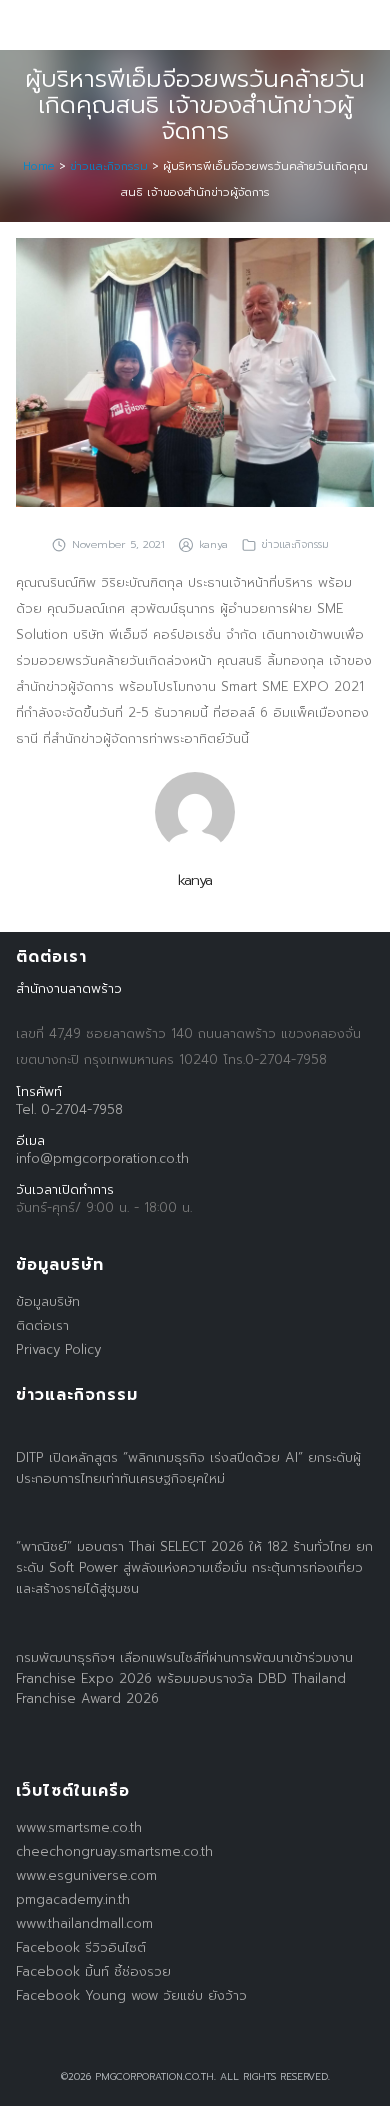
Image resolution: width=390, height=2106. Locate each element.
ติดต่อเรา (42, 1325)
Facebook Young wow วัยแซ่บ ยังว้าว (131, 1995)
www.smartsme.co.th (79, 1827)
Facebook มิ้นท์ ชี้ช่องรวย (93, 1971)
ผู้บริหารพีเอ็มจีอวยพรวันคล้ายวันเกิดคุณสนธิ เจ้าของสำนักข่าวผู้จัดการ (195, 105)
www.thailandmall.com (84, 1923)
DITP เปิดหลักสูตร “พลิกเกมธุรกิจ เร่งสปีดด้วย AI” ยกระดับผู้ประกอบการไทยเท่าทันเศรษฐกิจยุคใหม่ (188, 1468)
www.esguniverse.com (86, 1875)
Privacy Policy (58, 1349)
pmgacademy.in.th (73, 1899)
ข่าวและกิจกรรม (109, 166)
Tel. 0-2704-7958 (69, 1109)
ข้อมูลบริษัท (48, 1301)
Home (39, 166)
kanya (213, 544)
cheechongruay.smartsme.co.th (114, 1851)
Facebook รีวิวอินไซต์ (81, 1947)
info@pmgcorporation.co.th (102, 1158)
